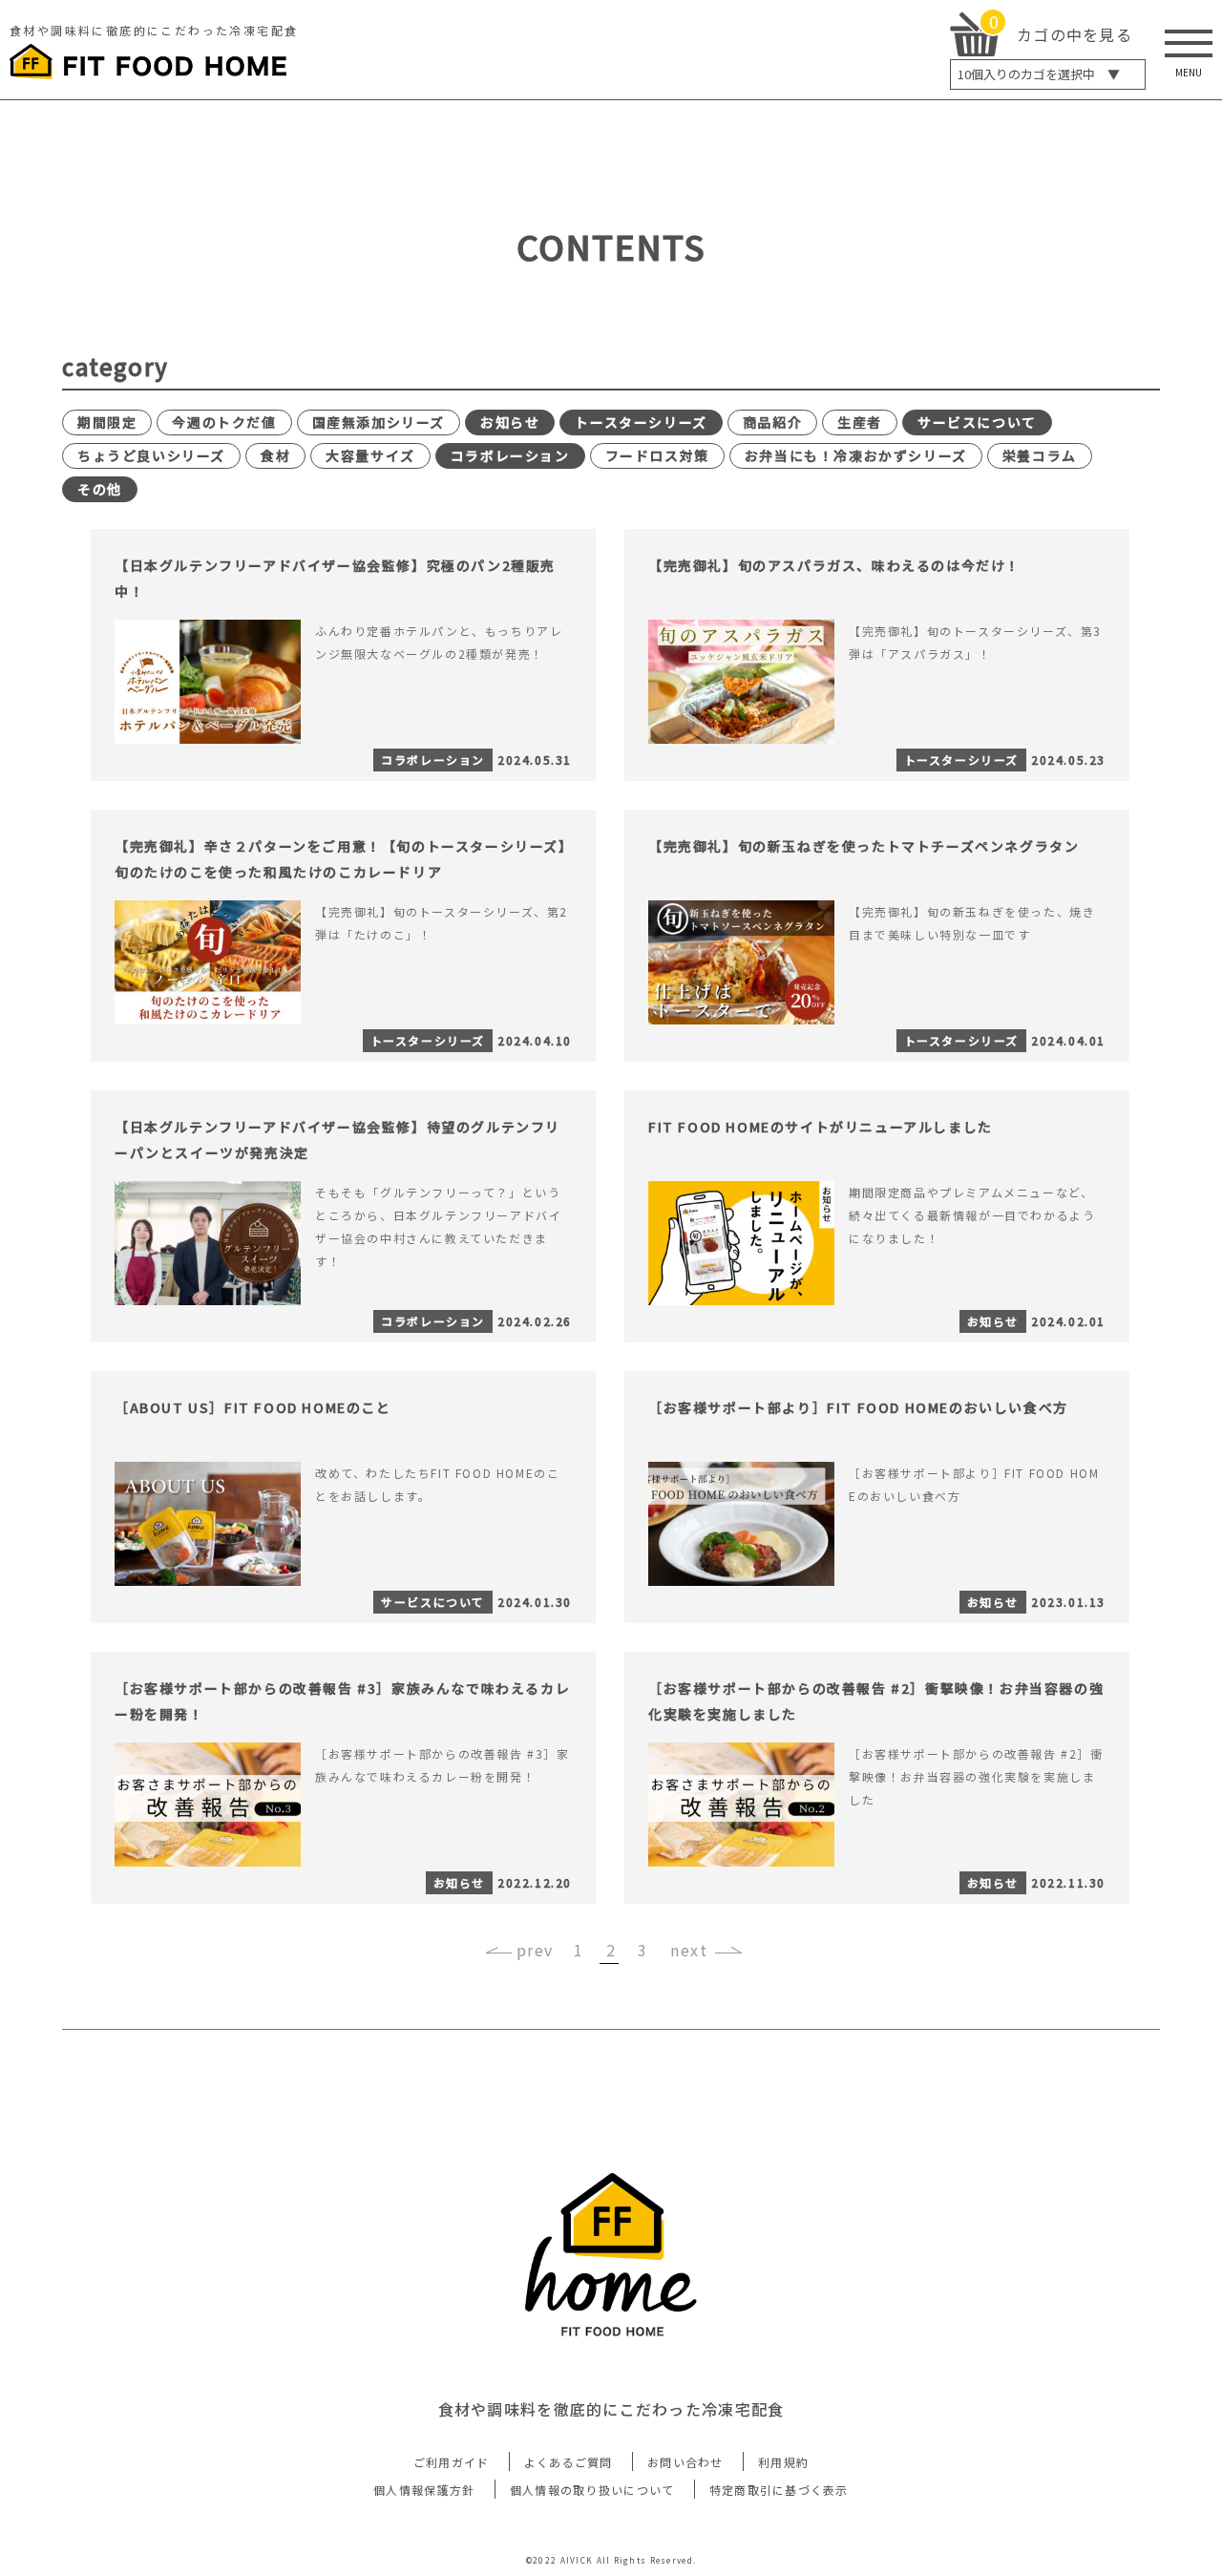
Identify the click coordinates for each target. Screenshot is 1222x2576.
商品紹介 (772, 422)
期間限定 (107, 422)
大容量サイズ (370, 455)
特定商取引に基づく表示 (779, 2490)
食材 (275, 455)
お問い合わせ (685, 2462)
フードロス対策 (657, 455)
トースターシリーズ (641, 422)
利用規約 (783, 2462)
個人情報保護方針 (424, 2490)
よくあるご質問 (569, 2462)
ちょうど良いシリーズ (151, 455)
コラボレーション (510, 455)
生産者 (860, 422)
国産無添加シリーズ (379, 422)
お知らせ (510, 422)
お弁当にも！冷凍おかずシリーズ (856, 455)
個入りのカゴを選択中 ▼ (1039, 74)
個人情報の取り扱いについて (592, 2490)
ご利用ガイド (452, 2462)
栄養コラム (1040, 455)
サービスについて (977, 422)
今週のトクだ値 (224, 422)
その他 (100, 489)
